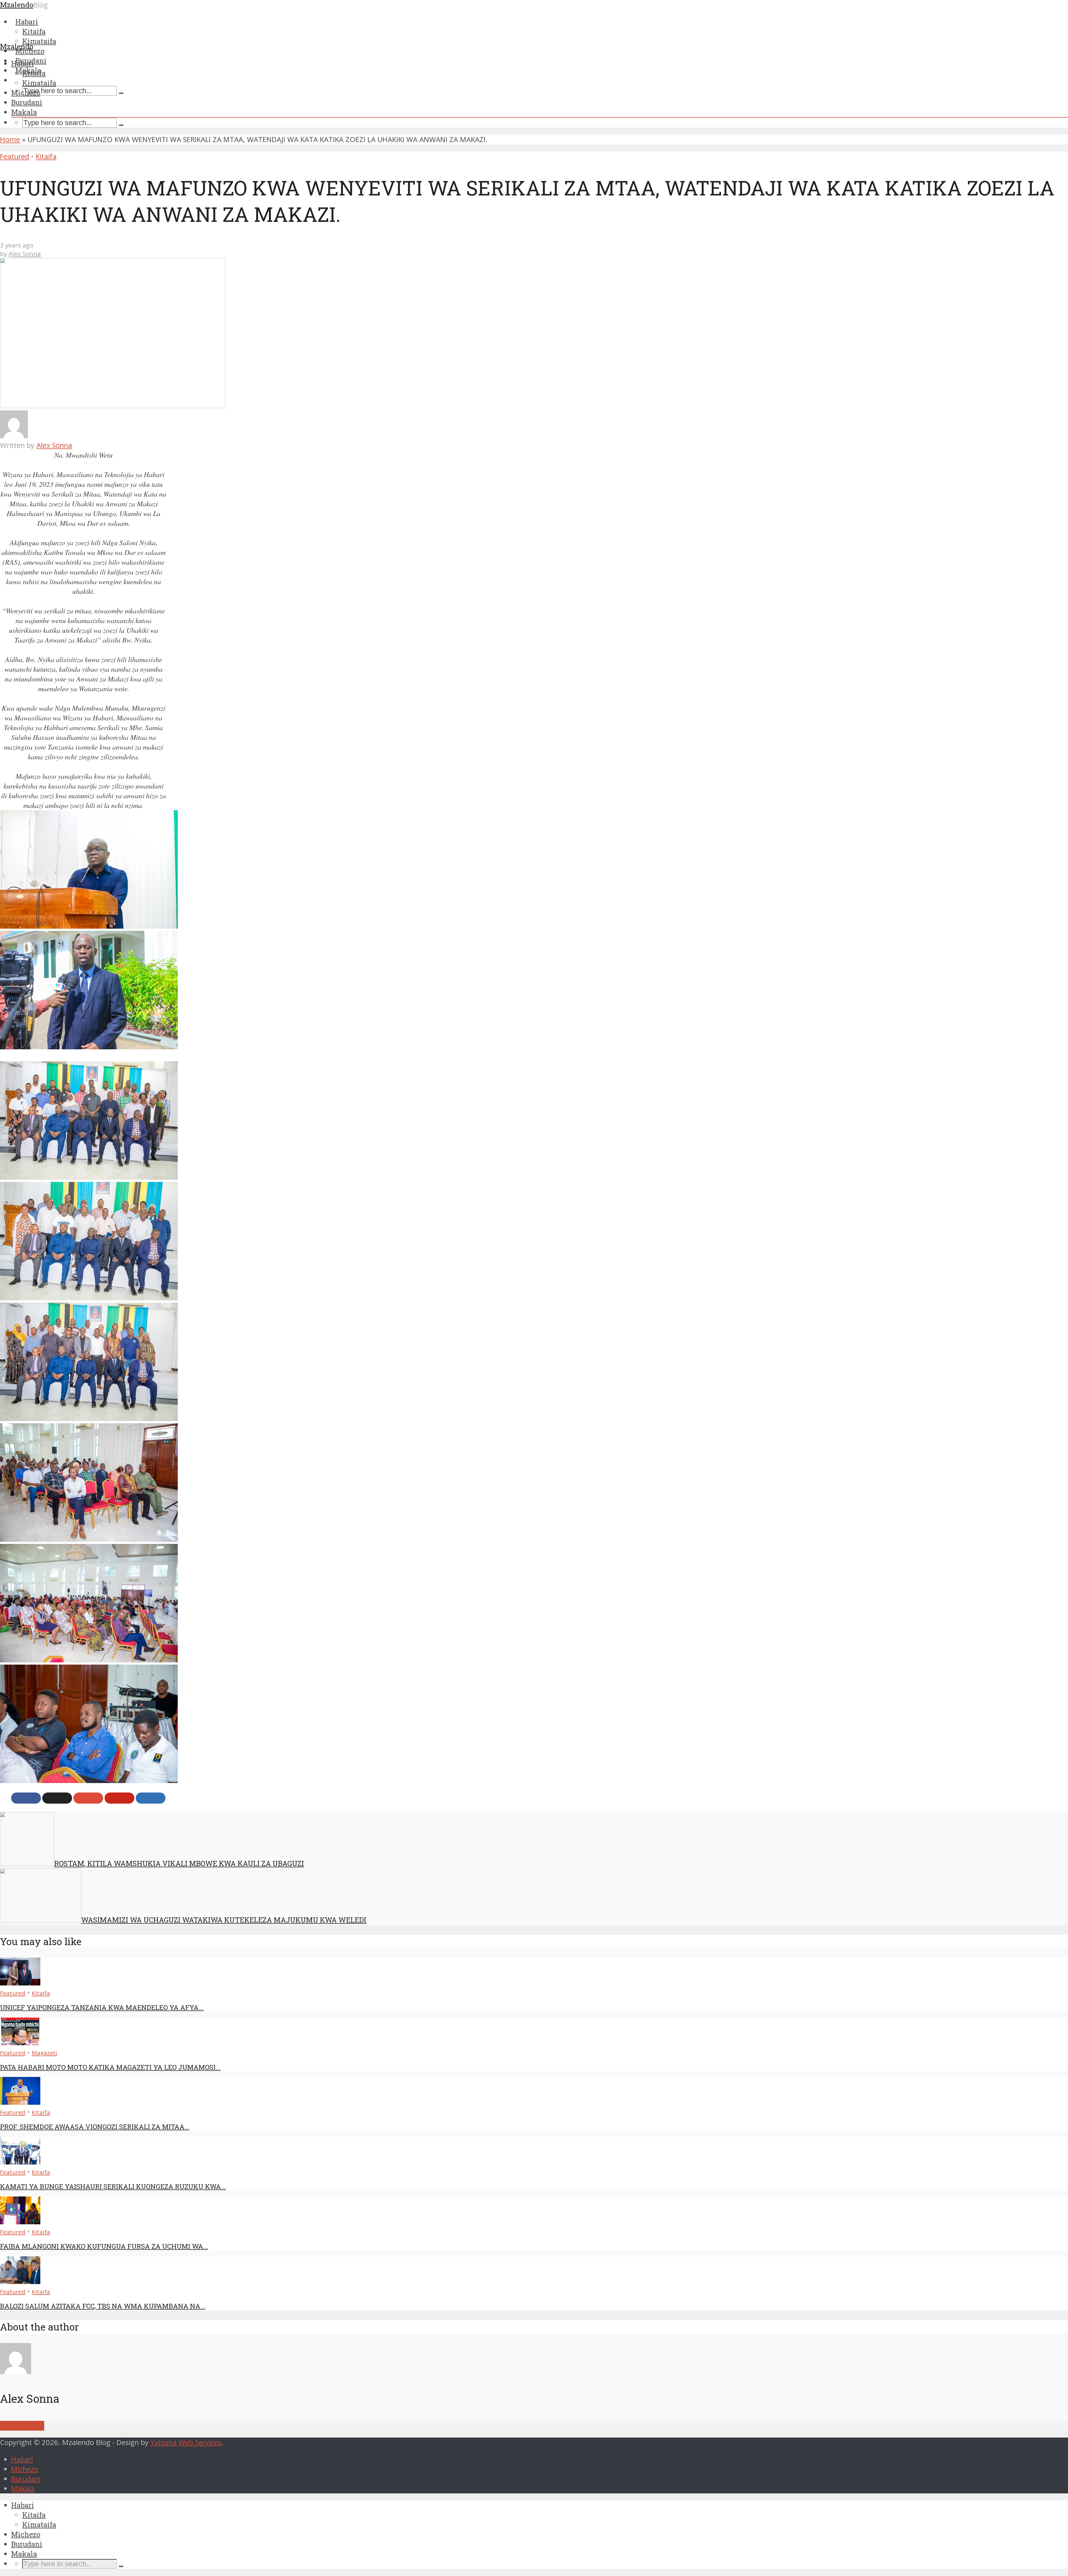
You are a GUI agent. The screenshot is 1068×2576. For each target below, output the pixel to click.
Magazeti (44, 2053)
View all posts (22, 2426)
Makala (24, 112)
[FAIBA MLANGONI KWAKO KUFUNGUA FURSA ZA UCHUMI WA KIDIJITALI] (20, 2222)
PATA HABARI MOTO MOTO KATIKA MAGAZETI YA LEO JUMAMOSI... (110, 2067)
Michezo (26, 93)
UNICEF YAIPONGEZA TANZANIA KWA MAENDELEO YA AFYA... (102, 2007)
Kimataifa (39, 83)
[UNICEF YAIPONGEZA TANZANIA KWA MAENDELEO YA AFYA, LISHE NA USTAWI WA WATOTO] (20, 1983)
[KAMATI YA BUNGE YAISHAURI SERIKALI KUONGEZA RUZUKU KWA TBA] (20, 2162)
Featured (15, 156)
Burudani (27, 102)
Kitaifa (34, 73)
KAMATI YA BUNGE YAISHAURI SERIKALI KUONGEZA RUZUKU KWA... (113, 2186)
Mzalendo (17, 46)
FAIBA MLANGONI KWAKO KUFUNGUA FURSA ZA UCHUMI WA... (104, 2246)
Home (10, 139)
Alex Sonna (25, 254)
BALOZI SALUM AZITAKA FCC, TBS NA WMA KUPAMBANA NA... (103, 2306)
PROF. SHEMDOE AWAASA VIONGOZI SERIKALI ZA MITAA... (95, 2127)
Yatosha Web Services (186, 2442)
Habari (23, 63)
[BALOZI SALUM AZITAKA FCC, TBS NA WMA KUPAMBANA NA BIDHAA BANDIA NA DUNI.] (20, 2281)
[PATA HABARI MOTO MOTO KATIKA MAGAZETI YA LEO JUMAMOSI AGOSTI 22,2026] (20, 2043)
